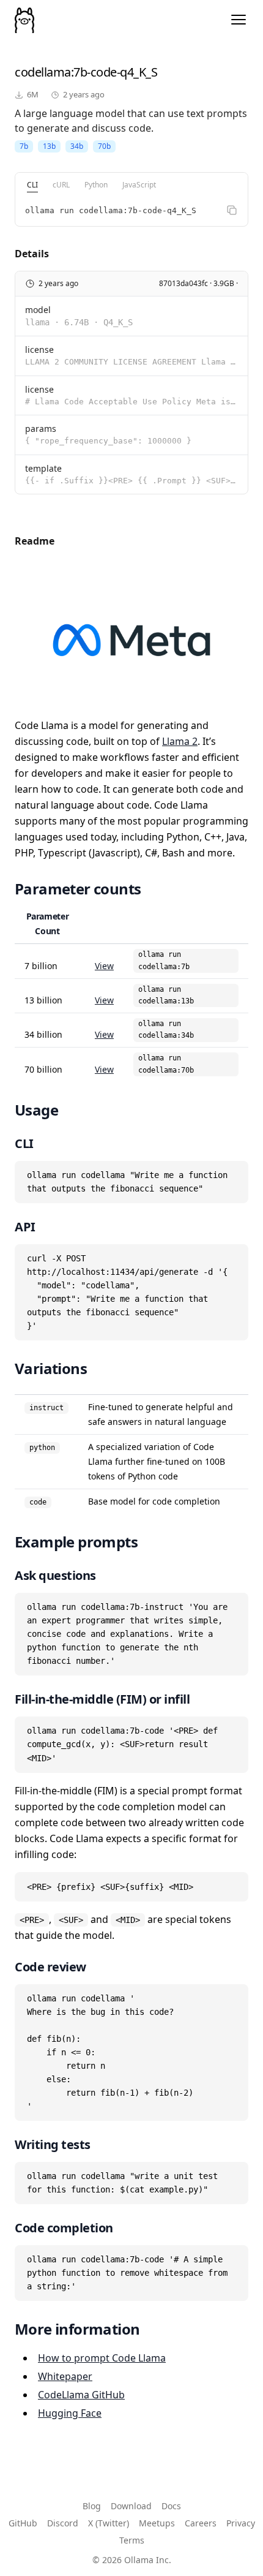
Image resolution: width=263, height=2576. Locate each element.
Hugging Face (70, 2413)
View (104, 966)
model (38, 310)
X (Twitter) (109, 2523)
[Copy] (232, 210)
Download (131, 2506)
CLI (32, 185)
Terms (132, 2540)
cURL (61, 185)
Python (96, 185)
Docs (171, 2506)
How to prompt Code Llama (102, 2358)
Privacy (241, 2523)
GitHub (23, 2523)
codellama (43, 72)
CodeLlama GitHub (81, 2395)
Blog (92, 2506)
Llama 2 (180, 741)
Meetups (157, 2523)
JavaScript (139, 185)
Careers (201, 2523)
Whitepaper (65, 2376)
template (43, 468)
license (39, 349)
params (41, 429)
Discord (63, 2523)
